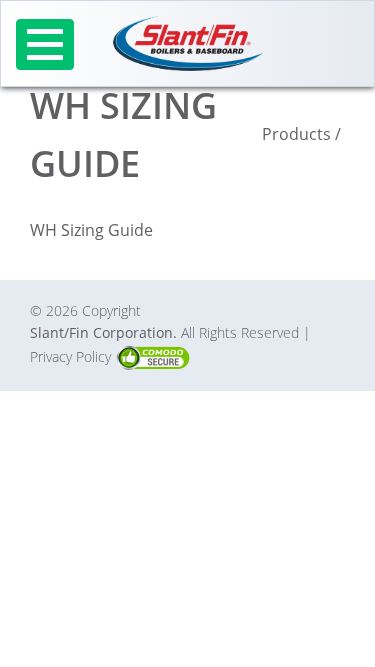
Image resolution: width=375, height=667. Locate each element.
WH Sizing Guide (91, 230)
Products (296, 134)
